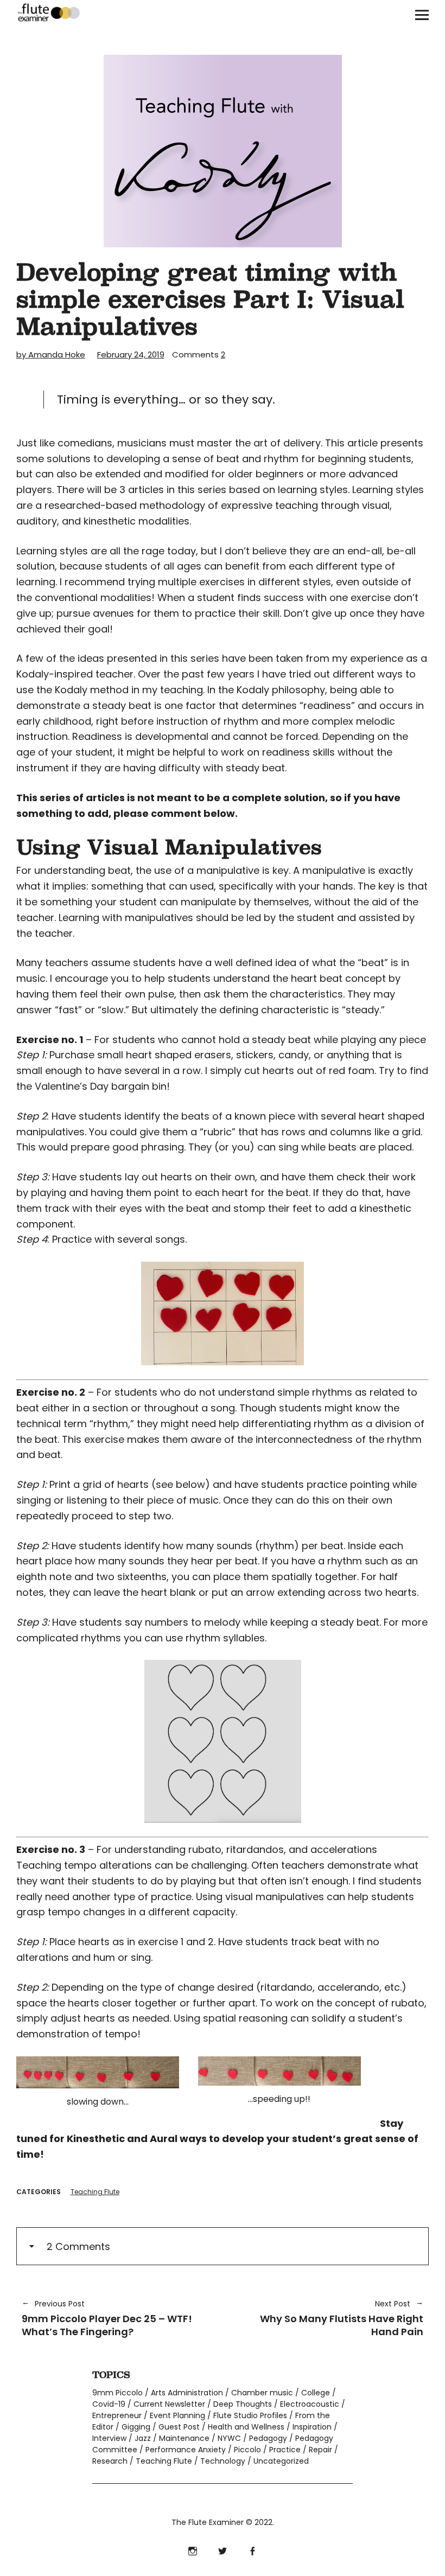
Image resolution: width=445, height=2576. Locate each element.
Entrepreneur (117, 2415)
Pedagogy (268, 2438)
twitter (223, 2550)
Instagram (193, 2550)
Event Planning (177, 2415)
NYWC (229, 2438)
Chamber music (262, 2393)
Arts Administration (187, 2393)
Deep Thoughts (243, 2404)
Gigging (136, 2427)
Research (110, 2461)
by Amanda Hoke (51, 354)
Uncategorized (281, 2461)
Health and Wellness (246, 2427)
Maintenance (184, 2438)
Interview (109, 2438)
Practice (285, 2450)
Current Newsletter (169, 2404)
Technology (223, 2461)
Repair (320, 2450)
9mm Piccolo (117, 2393)
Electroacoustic (310, 2404)
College (316, 2393)
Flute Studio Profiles (250, 2415)
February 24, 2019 (131, 354)
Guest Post (179, 2427)
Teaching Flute (95, 2192)
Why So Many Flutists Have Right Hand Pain (328, 2318)
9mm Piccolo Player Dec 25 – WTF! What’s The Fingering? (107, 2318)
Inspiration (312, 2427)
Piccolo (247, 2450)
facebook (253, 2550)
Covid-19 (109, 2404)
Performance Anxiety (186, 2450)
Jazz (143, 2438)
